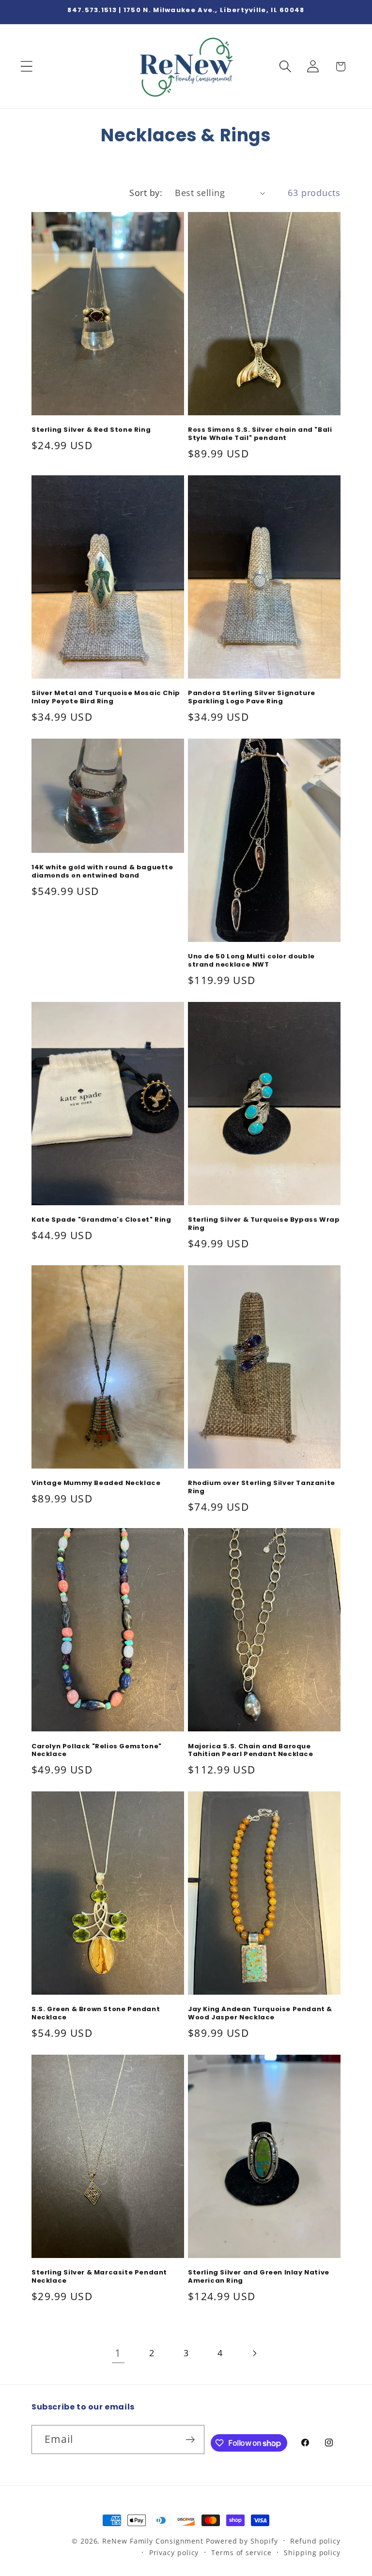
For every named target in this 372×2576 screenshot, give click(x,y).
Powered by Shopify (242, 2541)
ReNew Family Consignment (153, 2541)
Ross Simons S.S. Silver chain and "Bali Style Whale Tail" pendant (260, 434)
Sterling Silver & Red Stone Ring (91, 430)
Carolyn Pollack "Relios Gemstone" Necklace (97, 1751)
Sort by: (146, 193)
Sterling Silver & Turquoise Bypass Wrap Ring (264, 1224)
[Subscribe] (190, 2440)
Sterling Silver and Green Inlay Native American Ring (259, 2277)
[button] (26, 67)
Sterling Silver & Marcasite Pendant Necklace (99, 2277)
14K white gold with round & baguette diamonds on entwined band (102, 872)
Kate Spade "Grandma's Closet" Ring (101, 1220)
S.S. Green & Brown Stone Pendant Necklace (96, 2014)
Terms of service (241, 2553)
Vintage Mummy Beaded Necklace (96, 1483)
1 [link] (118, 2353)
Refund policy (315, 2541)
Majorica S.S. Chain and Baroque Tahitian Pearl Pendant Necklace (251, 1751)
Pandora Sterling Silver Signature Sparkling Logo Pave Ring (252, 697)
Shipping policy (312, 2553)
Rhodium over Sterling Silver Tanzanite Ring (262, 1487)
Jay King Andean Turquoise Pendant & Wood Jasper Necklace (260, 2014)
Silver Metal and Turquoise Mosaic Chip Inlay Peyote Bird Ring (106, 697)
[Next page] (254, 2353)
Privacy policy (174, 2553)
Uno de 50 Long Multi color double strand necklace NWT (251, 961)
